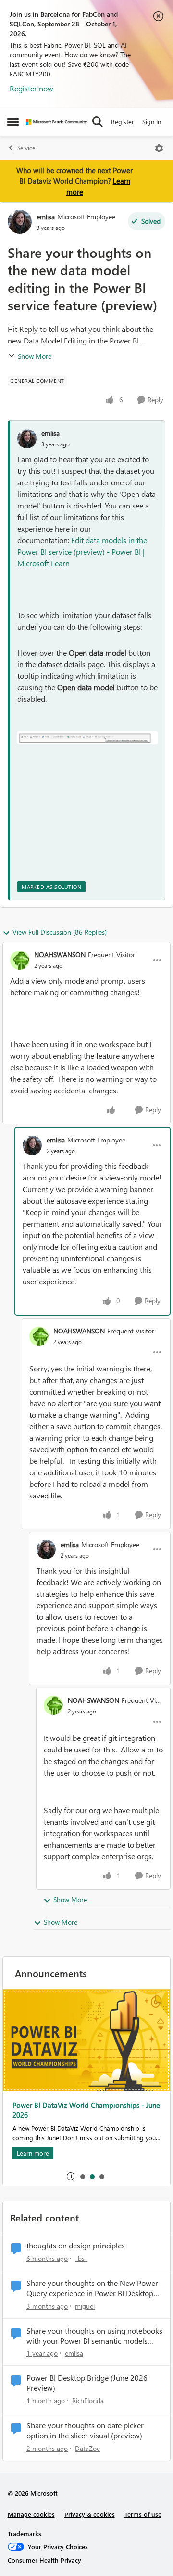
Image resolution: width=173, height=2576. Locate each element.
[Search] (98, 122)
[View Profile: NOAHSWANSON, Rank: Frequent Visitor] (20, 960)
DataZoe (87, 2448)
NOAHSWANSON (60, 955)
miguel (85, 2306)
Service (26, 148)
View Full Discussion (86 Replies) (60, 932)
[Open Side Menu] (13, 122)
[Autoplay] (71, 2176)
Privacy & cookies (90, 2514)
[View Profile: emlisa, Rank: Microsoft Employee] (20, 222)
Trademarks (25, 2533)
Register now (31, 88)
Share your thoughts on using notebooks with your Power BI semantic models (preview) (94, 2336)
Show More (35, 356)
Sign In (152, 121)
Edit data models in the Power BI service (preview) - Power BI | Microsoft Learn (82, 552)
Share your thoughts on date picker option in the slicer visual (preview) (85, 2430)
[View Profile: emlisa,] (27, 439)
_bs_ (81, 2258)
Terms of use (143, 2514)
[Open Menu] (159, 148)
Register (123, 121)
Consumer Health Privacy (44, 2560)
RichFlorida (88, 2401)
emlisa (46, 217)
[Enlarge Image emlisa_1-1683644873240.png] (87, 737)
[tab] (82, 2176)
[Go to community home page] (56, 122)
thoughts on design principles (76, 2246)
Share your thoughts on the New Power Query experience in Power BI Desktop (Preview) (92, 2288)
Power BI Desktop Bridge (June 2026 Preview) (87, 2383)
